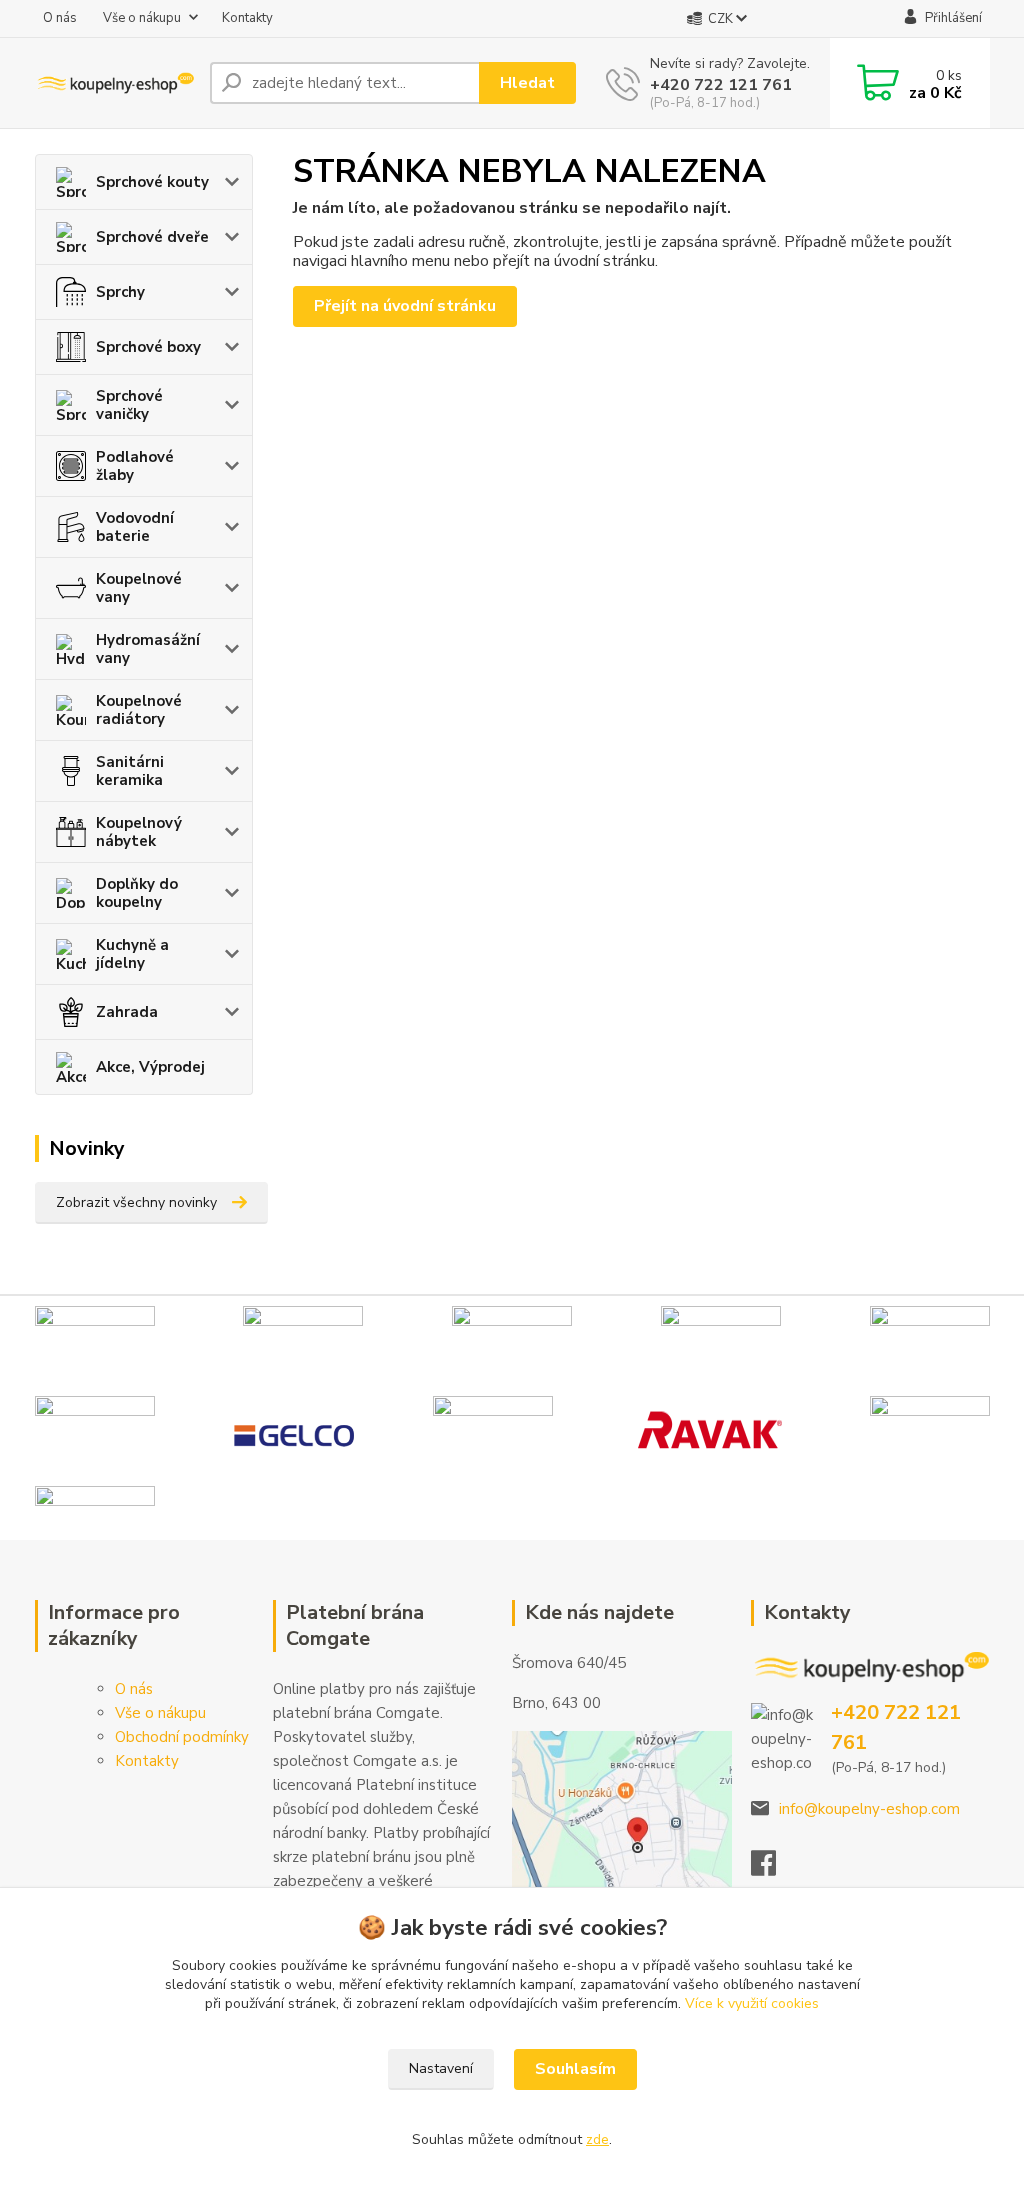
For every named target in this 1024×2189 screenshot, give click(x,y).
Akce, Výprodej (150, 1067)
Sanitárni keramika (130, 771)
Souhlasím (575, 2069)
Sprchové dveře (152, 237)
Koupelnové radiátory (139, 710)
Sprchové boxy (148, 347)
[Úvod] (114, 83)
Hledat (527, 83)
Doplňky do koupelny (137, 893)
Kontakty (247, 18)
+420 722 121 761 (721, 85)
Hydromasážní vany (148, 649)
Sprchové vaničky (129, 405)
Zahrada (127, 1012)
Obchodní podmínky (182, 1737)
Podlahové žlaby (135, 466)
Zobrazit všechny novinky (136, 1202)
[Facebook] (773, 1869)
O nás (60, 18)
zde (597, 2139)
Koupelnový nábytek (139, 832)
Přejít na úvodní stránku (405, 306)
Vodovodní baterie (135, 527)
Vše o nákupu (142, 18)
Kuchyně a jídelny (132, 954)
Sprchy (120, 292)
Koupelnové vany (139, 588)
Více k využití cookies (752, 2003)
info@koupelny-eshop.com (869, 1809)
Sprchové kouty (152, 182)
